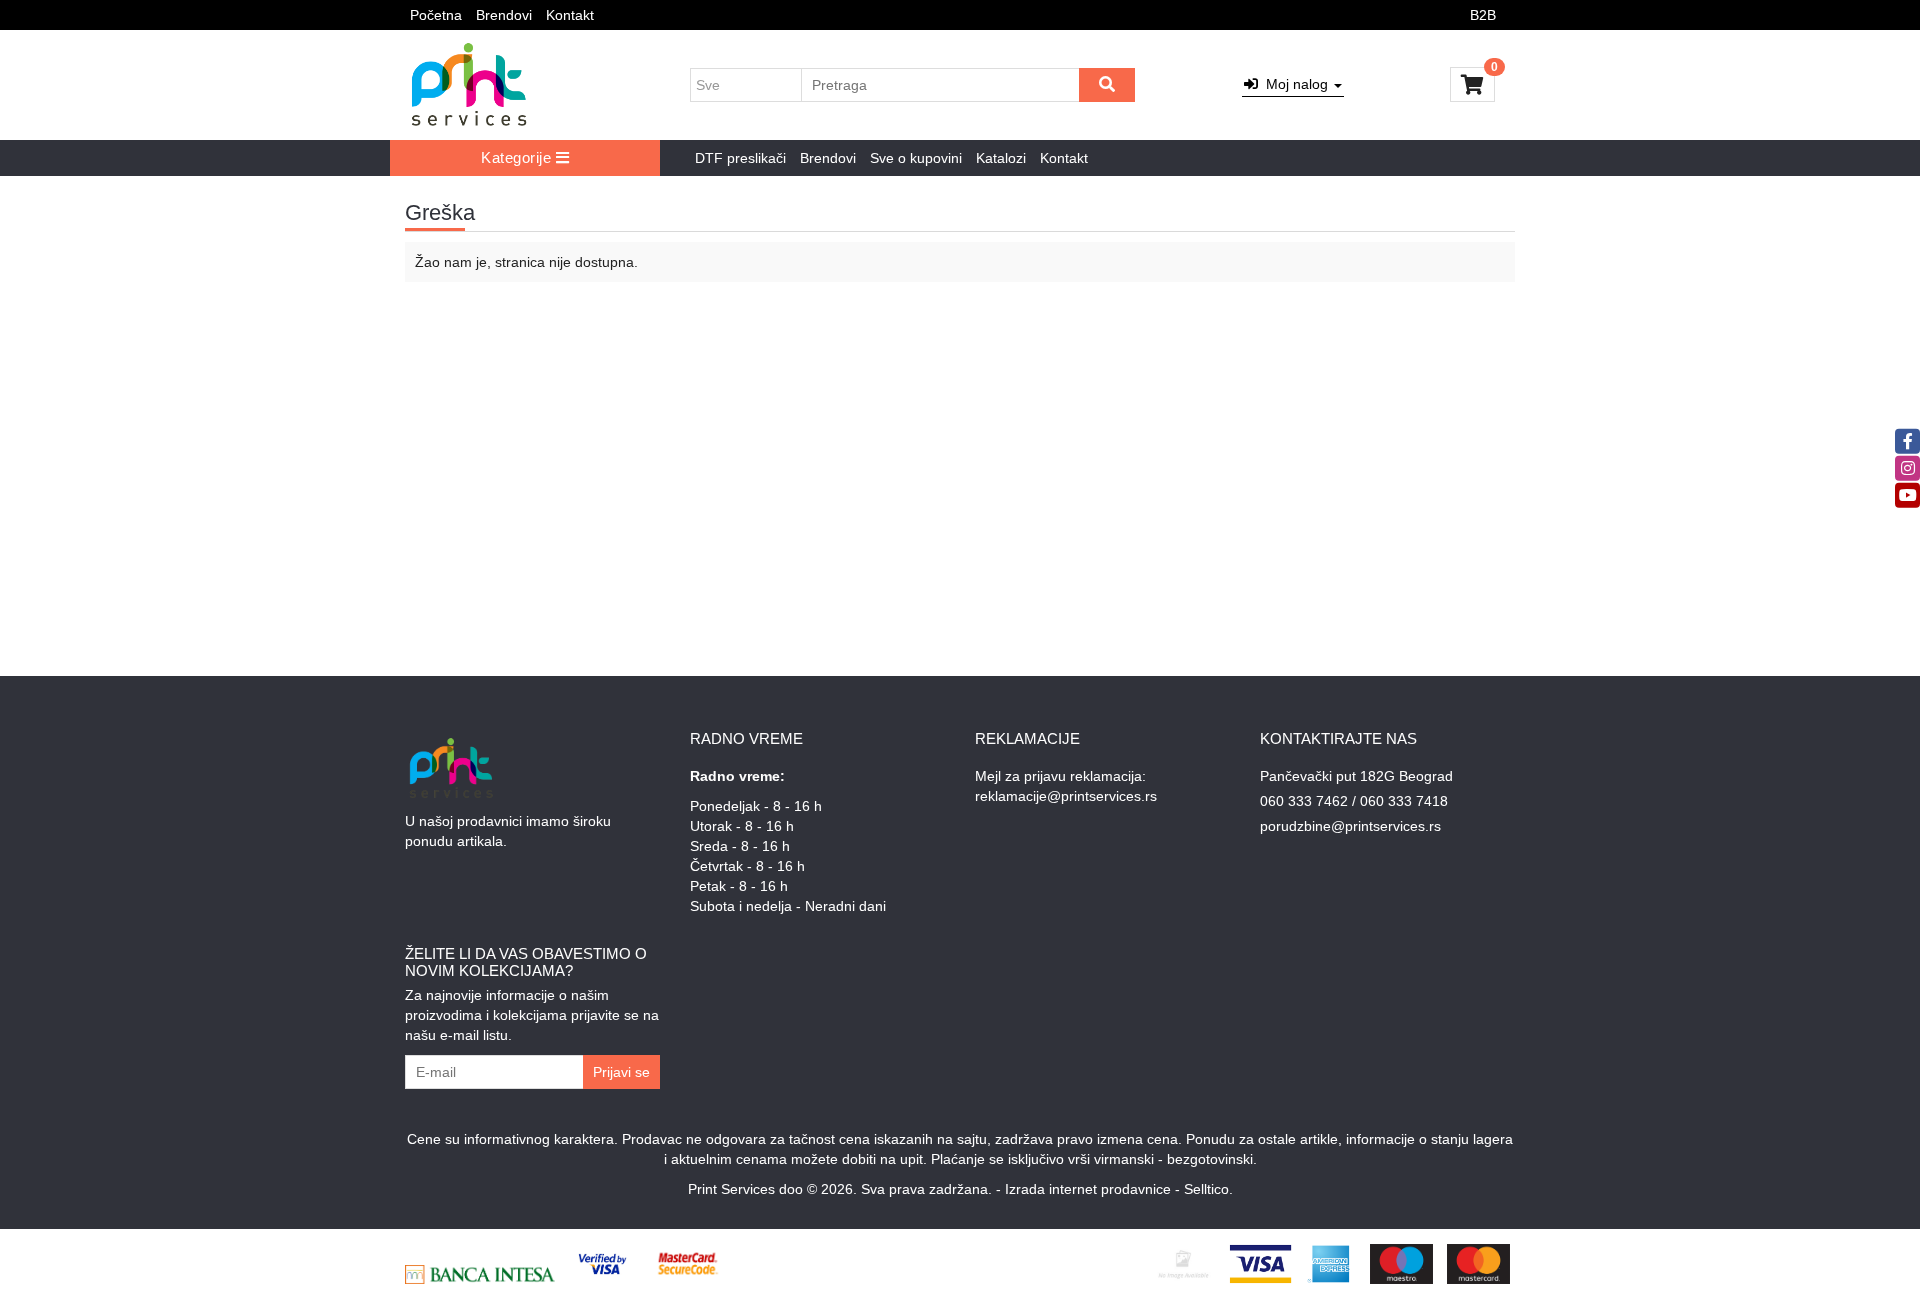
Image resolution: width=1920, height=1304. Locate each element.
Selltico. (1208, 1189)
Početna (436, 15)
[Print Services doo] (469, 85)
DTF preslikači (740, 158)
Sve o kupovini (916, 158)
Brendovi (504, 15)
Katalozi (1001, 158)
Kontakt (570, 15)
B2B (1483, 15)
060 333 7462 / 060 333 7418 (1354, 801)
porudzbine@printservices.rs (1350, 826)
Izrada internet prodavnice (1088, 1189)
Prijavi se (621, 1072)
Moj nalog (1295, 84)
